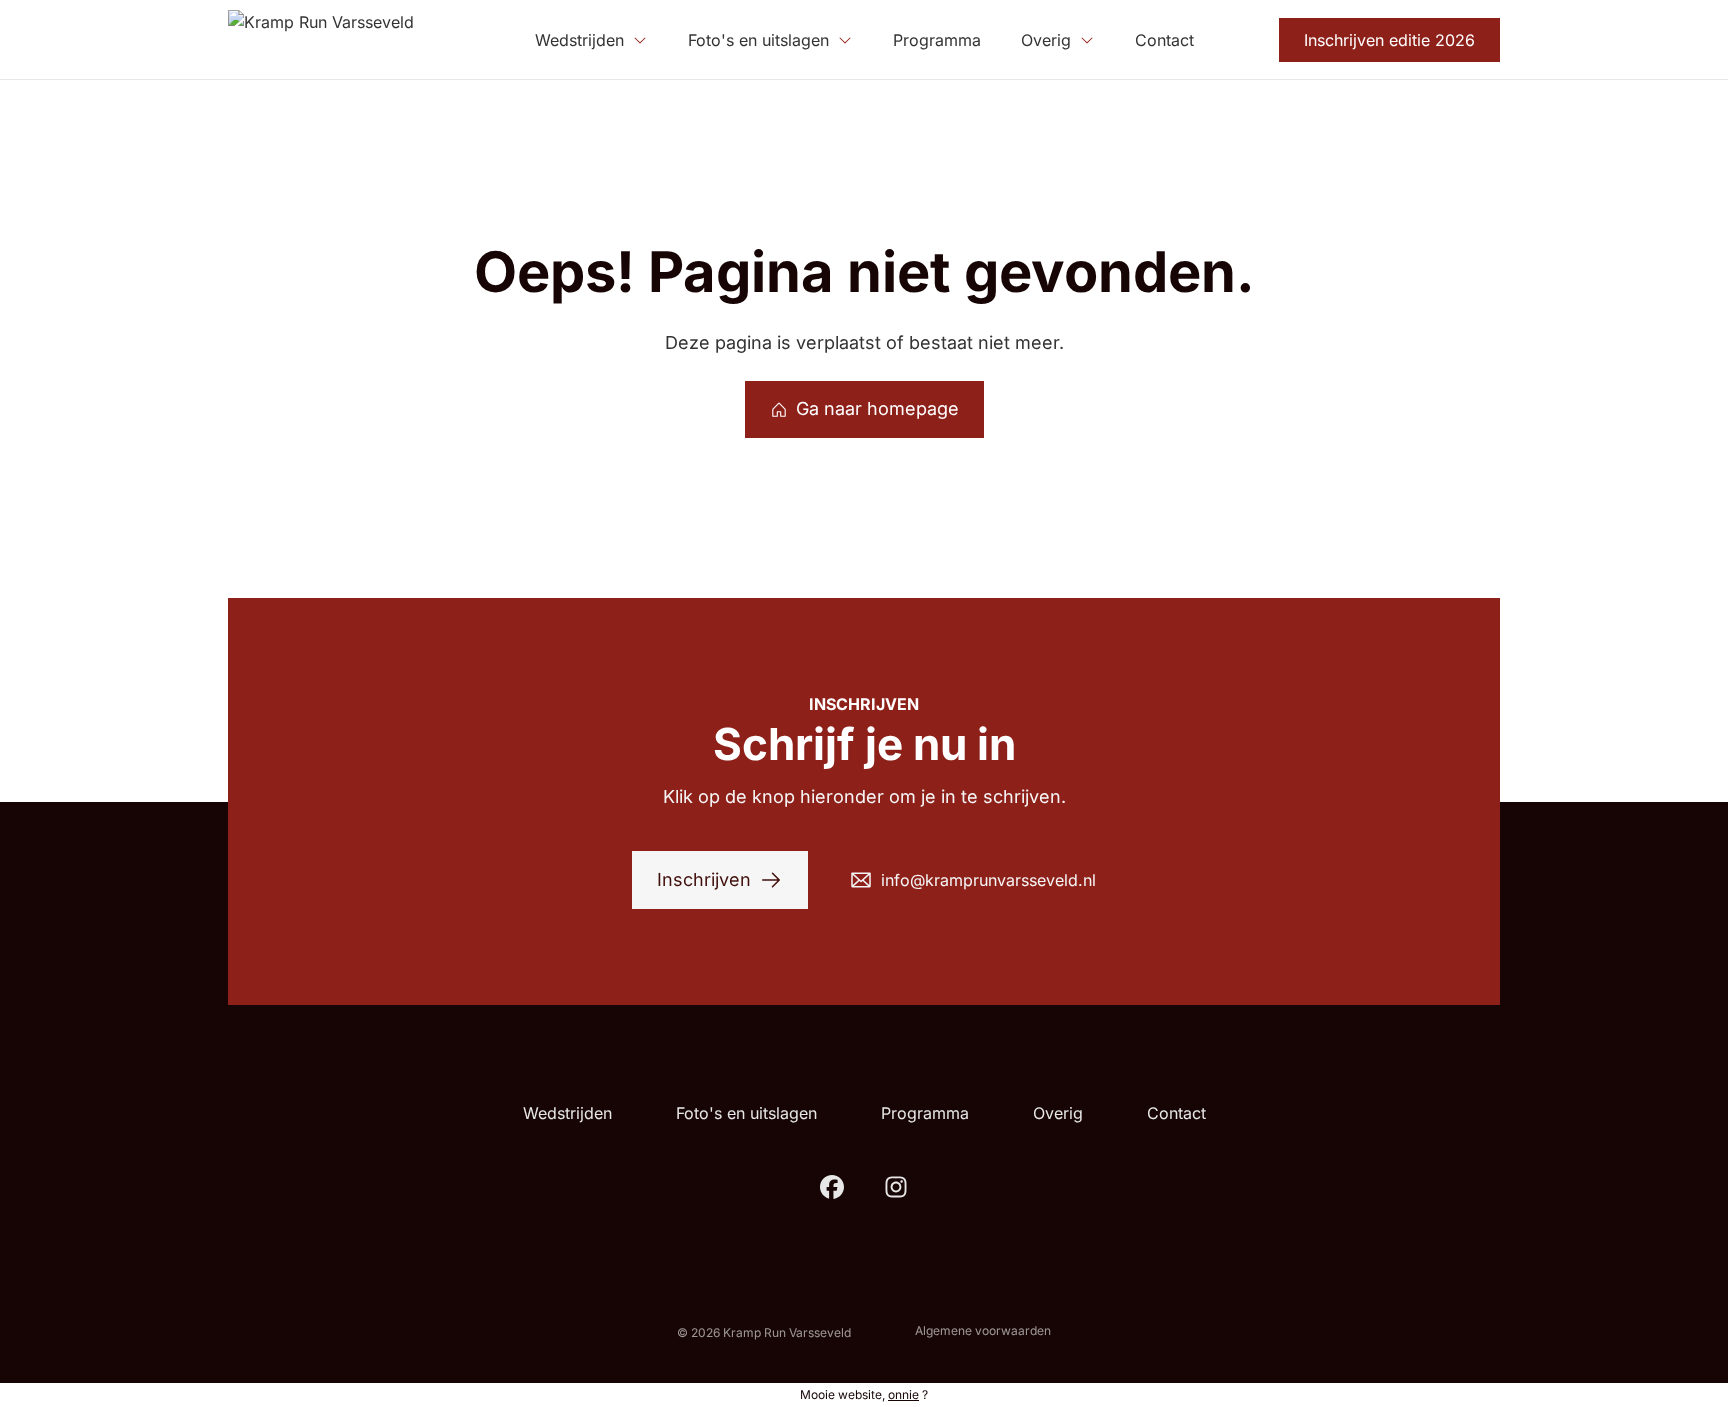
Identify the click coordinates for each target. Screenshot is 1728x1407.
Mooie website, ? (864, 1394)
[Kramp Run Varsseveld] (321, 40)
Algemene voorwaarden (983, 1330)
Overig (1058, 1113)
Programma (925, 1113)
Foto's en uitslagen (746, 1113)
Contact (1176, 1113)
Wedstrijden (567, 1113)
